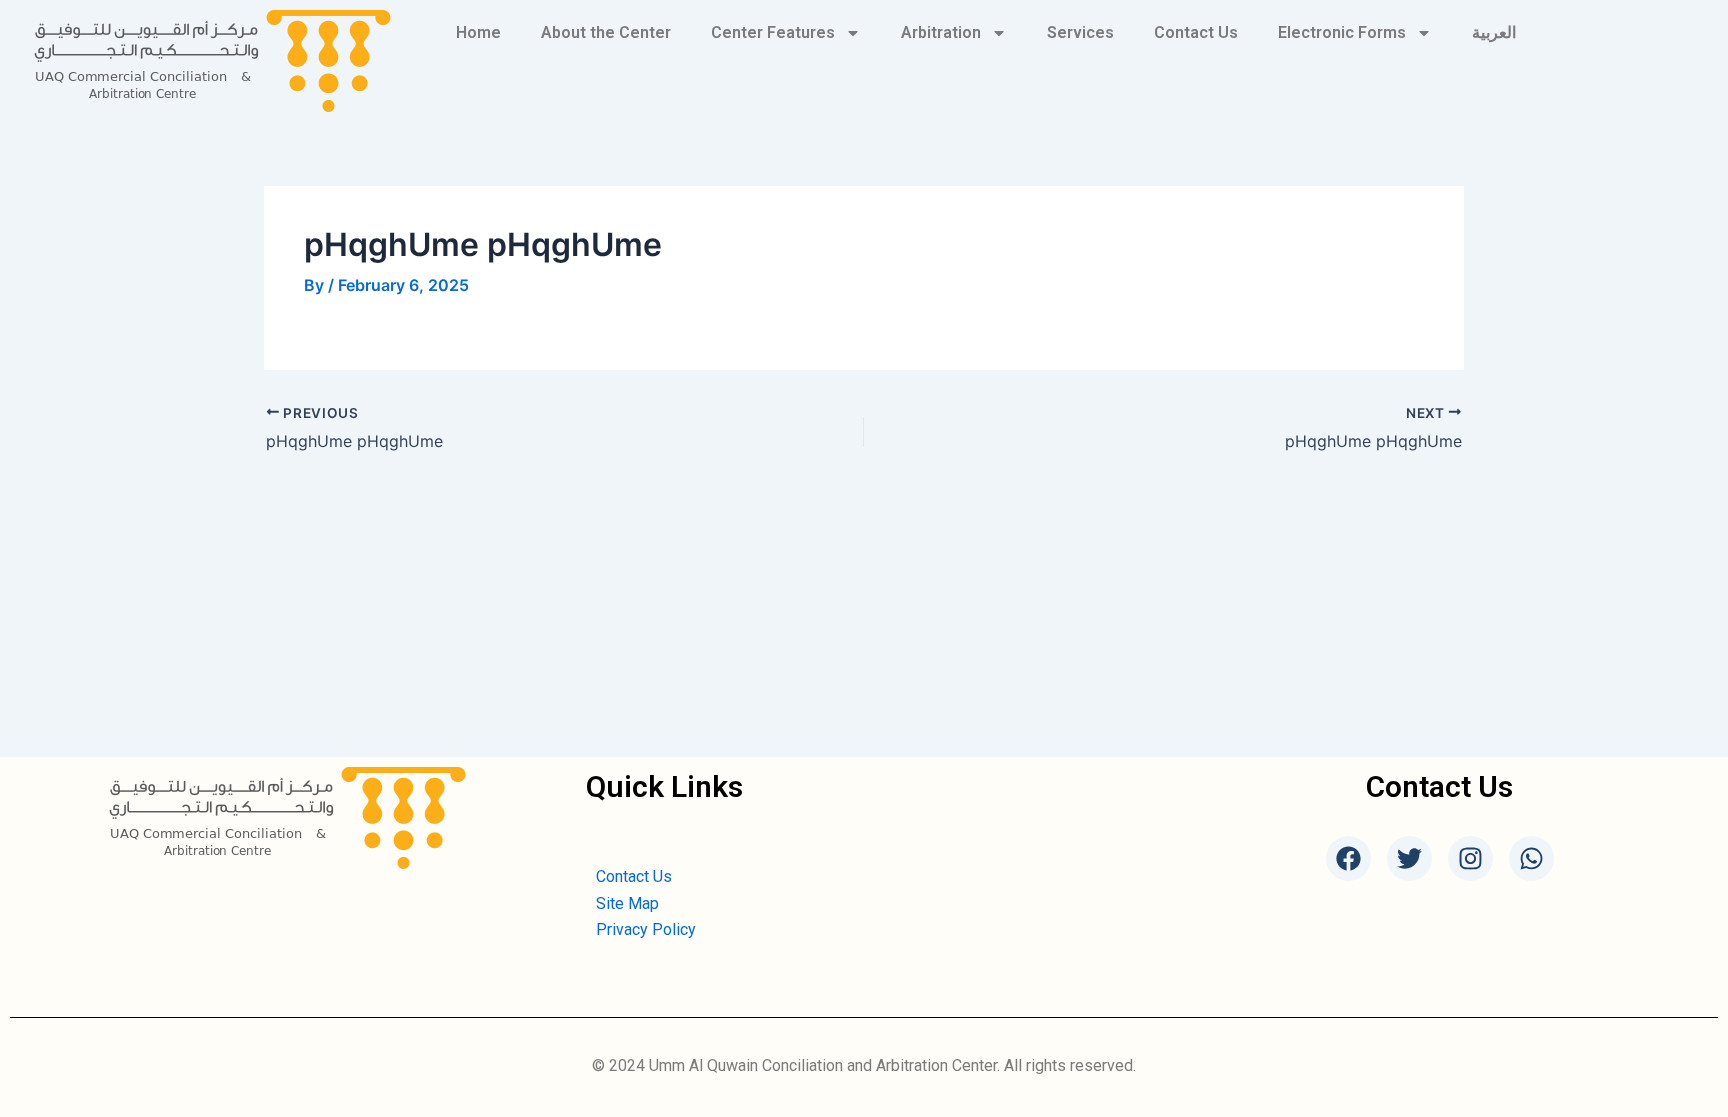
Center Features (773, 32)
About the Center (606, 32)
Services (1080, 32)
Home (478, 32)
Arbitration (941, 32)
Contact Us (1196, 32)
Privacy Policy (646, 929)
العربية (1494, 32)
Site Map (627, 903)
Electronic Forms (1342, 32)
